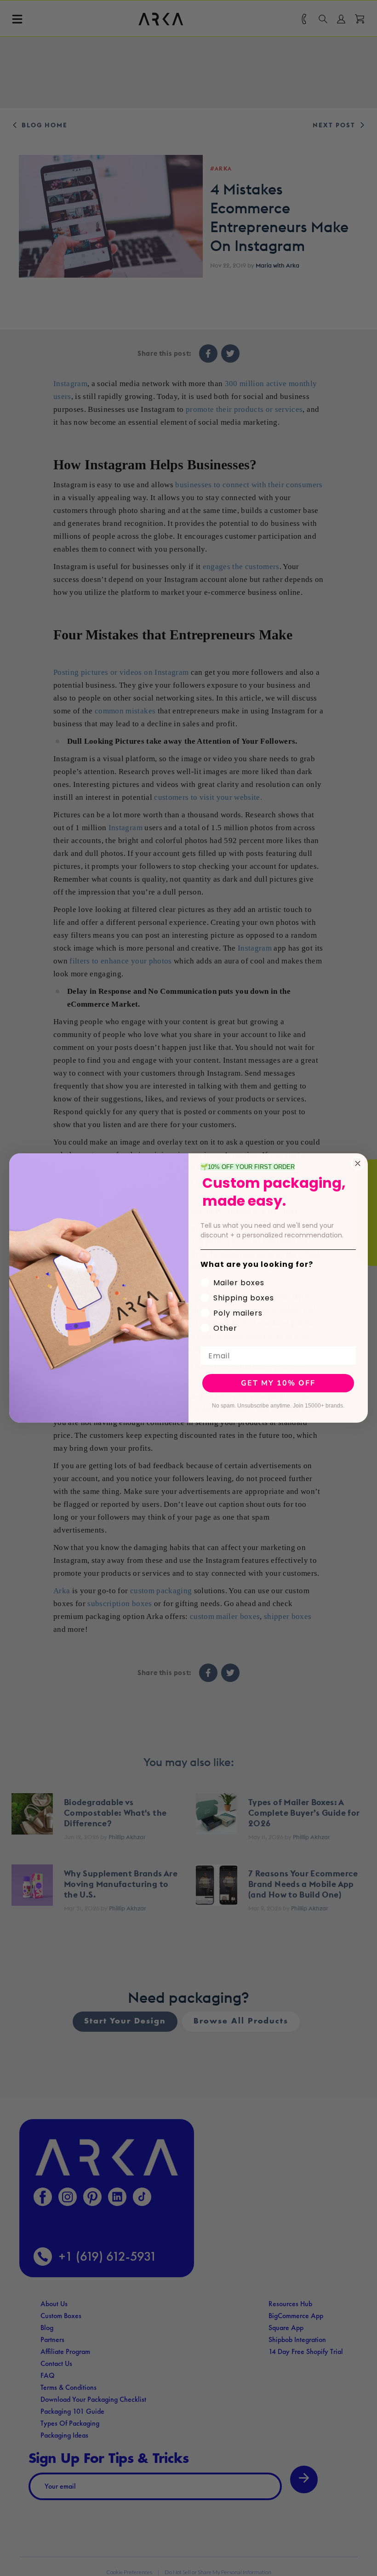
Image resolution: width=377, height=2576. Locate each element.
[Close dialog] (358, 1163)
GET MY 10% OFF (278, 1383)
